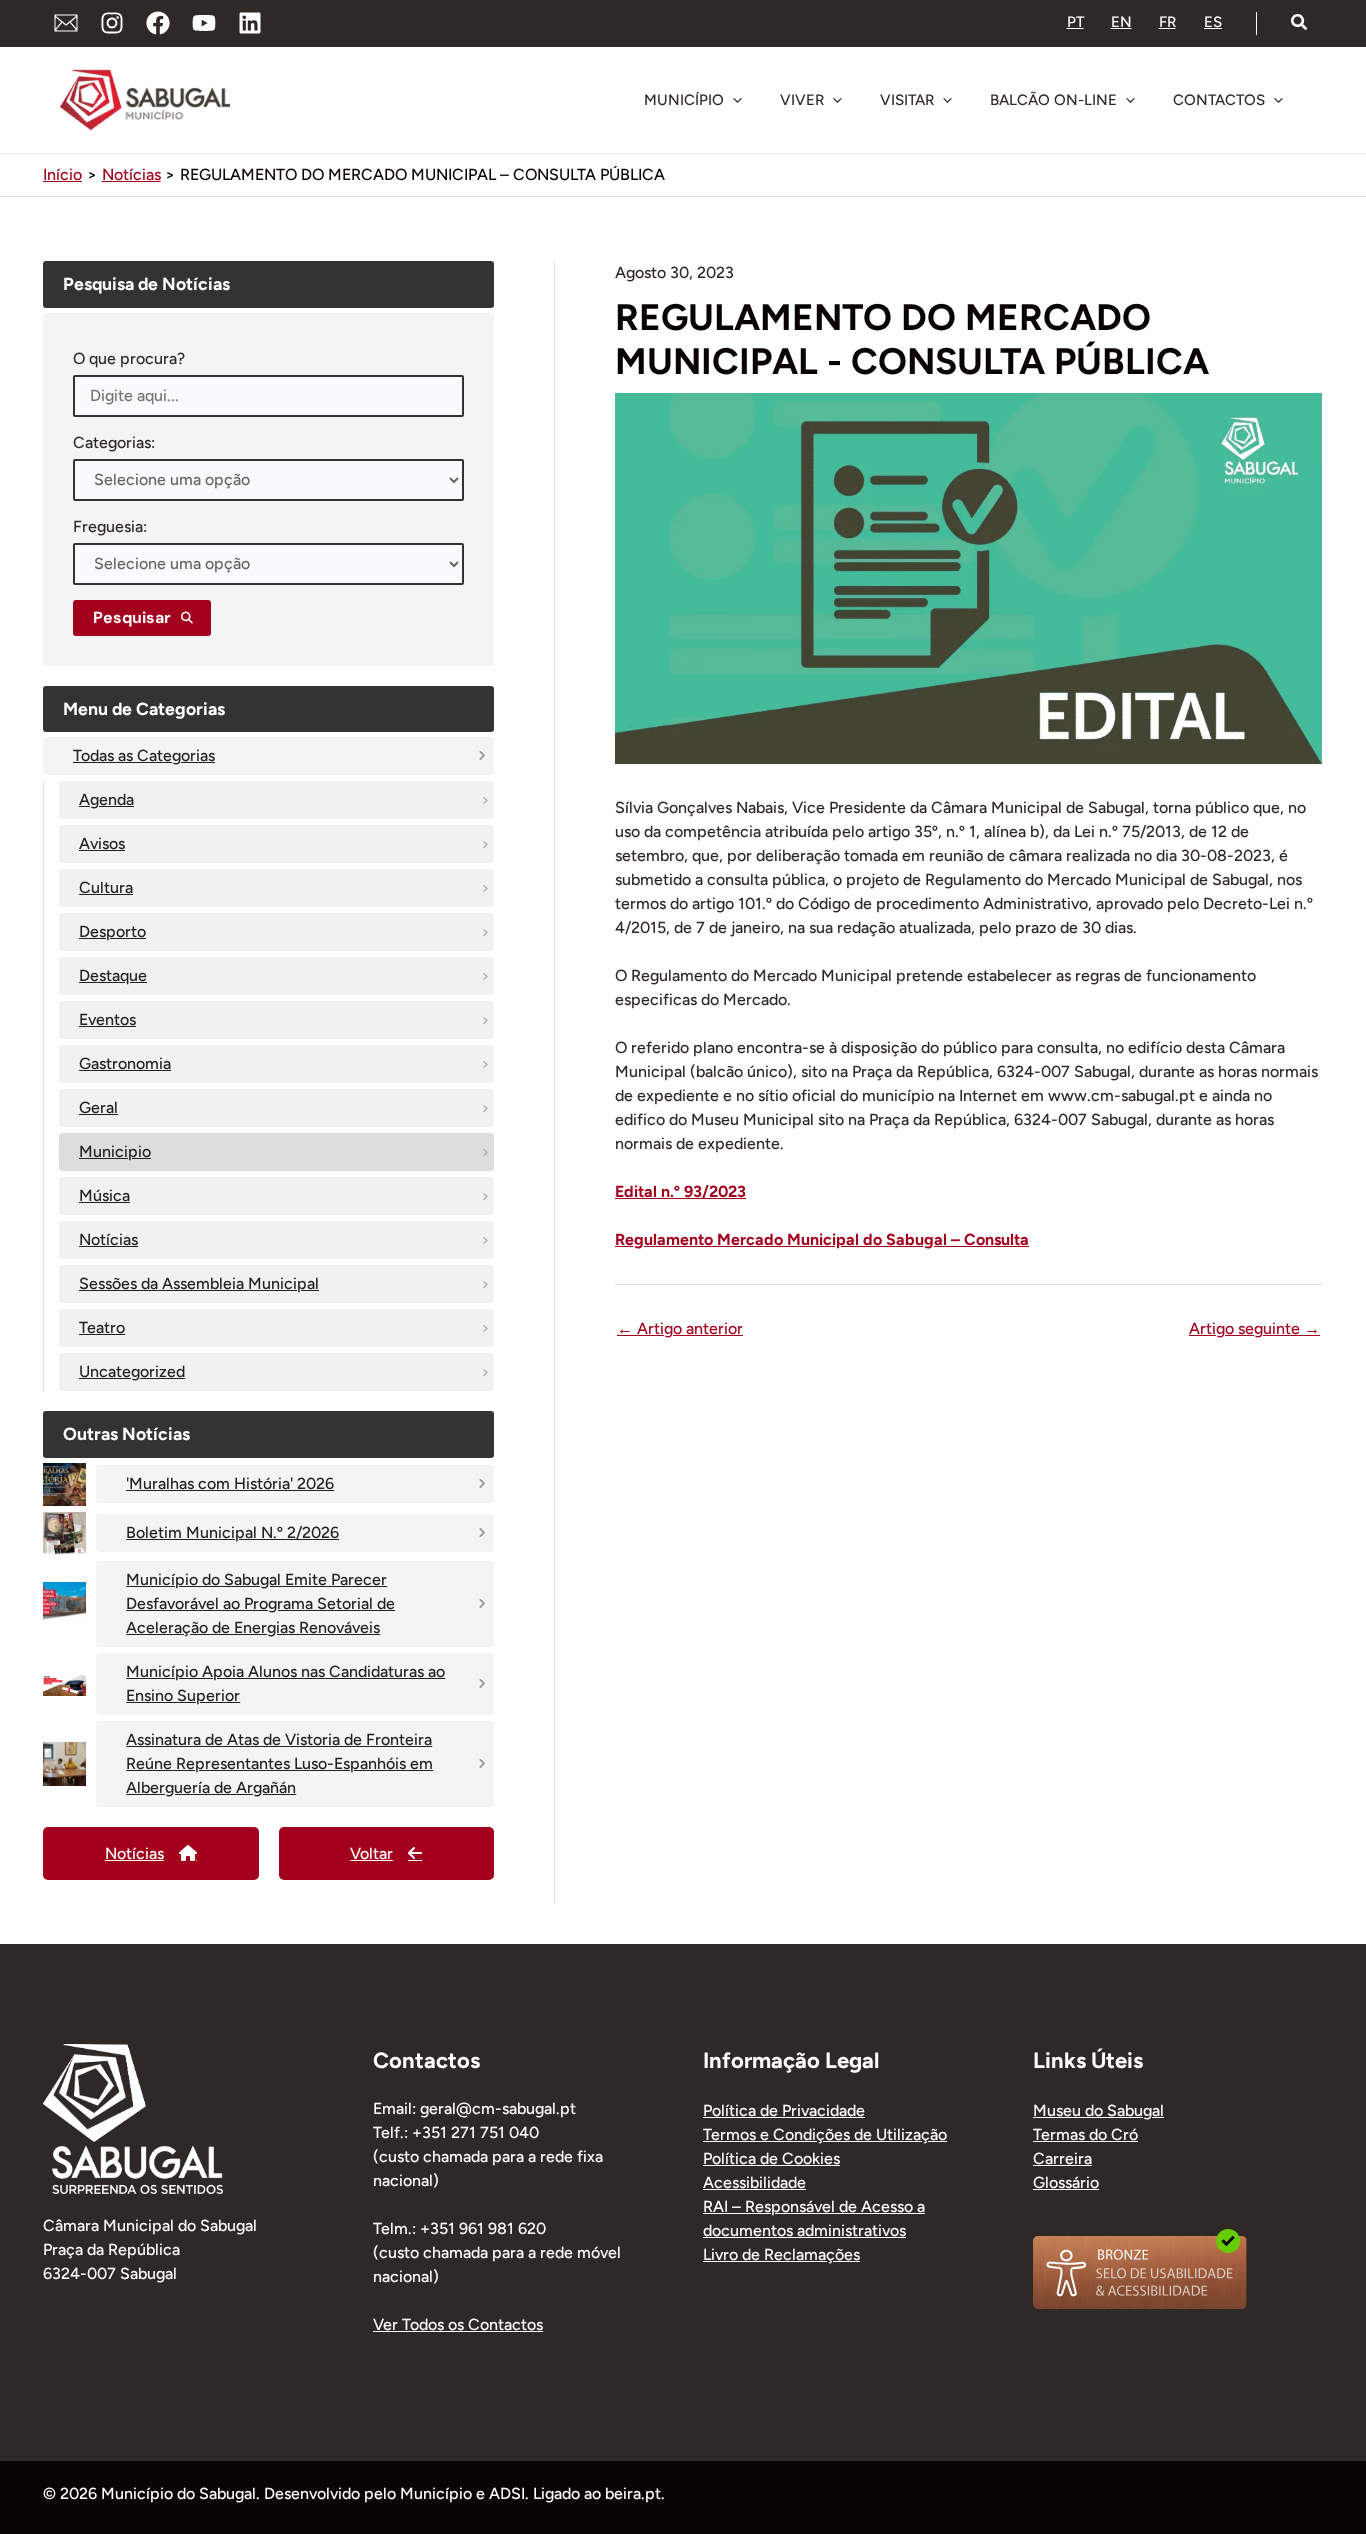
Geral (98, 1107)
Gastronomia (125, 1063)
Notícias (108, 1239)
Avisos (102, 843)
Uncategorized (132, 1371)
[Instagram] (112, 23)
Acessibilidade (754, 2182)
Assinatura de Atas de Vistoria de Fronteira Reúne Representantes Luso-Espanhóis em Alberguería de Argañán (279, 1763)
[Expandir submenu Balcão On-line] (1130, 100)
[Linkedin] (250, 23)
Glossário (1066, 2182)
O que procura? (129, 358)
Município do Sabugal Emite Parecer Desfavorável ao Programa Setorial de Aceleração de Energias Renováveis (260, 1603)
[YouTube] (204, 23)
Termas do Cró (1085, 2134)
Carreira (1062, 2158)
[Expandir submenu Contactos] (1278, 100)
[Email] (66, 23)
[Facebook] (158, 23)
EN (1121, 22)
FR (1167, 22)
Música (104, 1195)
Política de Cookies (771, 2158)
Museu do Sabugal (1098, 2110)
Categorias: (114, 442)
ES (1213, 22)
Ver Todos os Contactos (458, 2324)
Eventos (107, 1019)
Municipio (115, 1151)
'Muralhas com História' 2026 (230, 1483)
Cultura (106, 887)
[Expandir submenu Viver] (837, 100)
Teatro (102, 1327)
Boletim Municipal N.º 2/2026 (232, 1532)
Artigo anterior (680, 1329)
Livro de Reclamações (781, 2254)
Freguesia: (110, 526)
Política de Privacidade (784, 2110)
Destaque (113, 975)
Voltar (371, 1853)
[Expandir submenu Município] (737, 100)
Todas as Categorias (144, 755)
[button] (1300, 23)
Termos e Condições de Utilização (825, 2134)
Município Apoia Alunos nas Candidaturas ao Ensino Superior (285, 1683)
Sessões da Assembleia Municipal (199, 1283)
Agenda (106, 799)
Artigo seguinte (1254, 1329)
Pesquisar (132, 617)
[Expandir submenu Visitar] (947, 100)
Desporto (112, 931)
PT (1075, 22)
